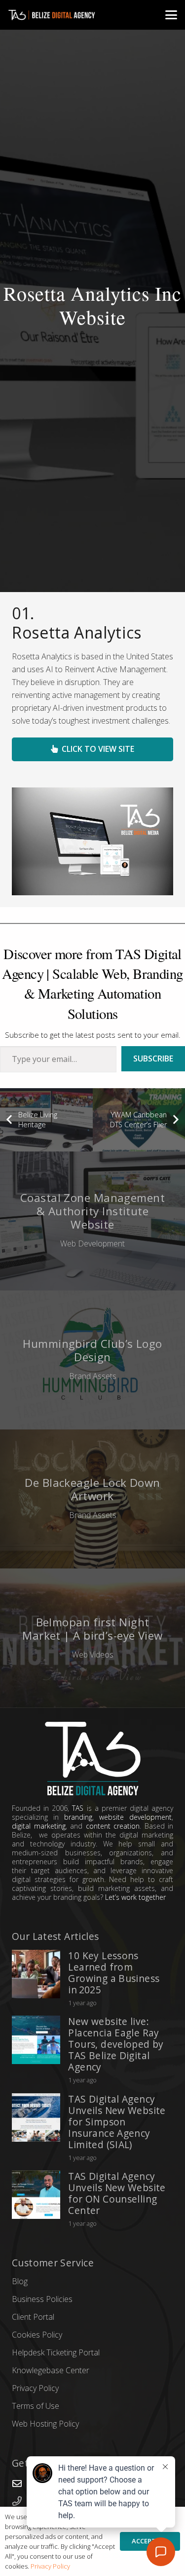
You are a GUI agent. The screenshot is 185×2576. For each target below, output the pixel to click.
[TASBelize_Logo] (92, 1759)
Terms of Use (36, 2406)
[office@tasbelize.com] (22, 2483)
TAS (78, 1808)
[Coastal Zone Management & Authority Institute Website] (92, 1221)
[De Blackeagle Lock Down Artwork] (92, 1499)
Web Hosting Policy (45, 2424)
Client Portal (33, 2317)
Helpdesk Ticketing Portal (56, 2352)
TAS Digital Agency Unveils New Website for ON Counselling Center (117, 2193)
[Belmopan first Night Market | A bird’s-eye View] (92, 1638)
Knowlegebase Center (51, 2370)
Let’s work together (135, 1897)
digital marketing (39, 1826)
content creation (113, 1826)
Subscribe (153, 1058)
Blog (20, 2281)
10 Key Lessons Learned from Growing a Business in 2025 (114, 1973)
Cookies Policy (37, 2335)
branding (78, 1817)
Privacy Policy (35, 2388)
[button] (171, 15)
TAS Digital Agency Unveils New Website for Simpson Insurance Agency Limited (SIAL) (117, 2122)
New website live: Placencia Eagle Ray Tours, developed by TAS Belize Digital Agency (116, 2044)
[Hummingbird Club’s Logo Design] (92, 1360)
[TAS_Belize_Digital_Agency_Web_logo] (55, 15)
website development (135, 1817)
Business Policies (42, 2299)
